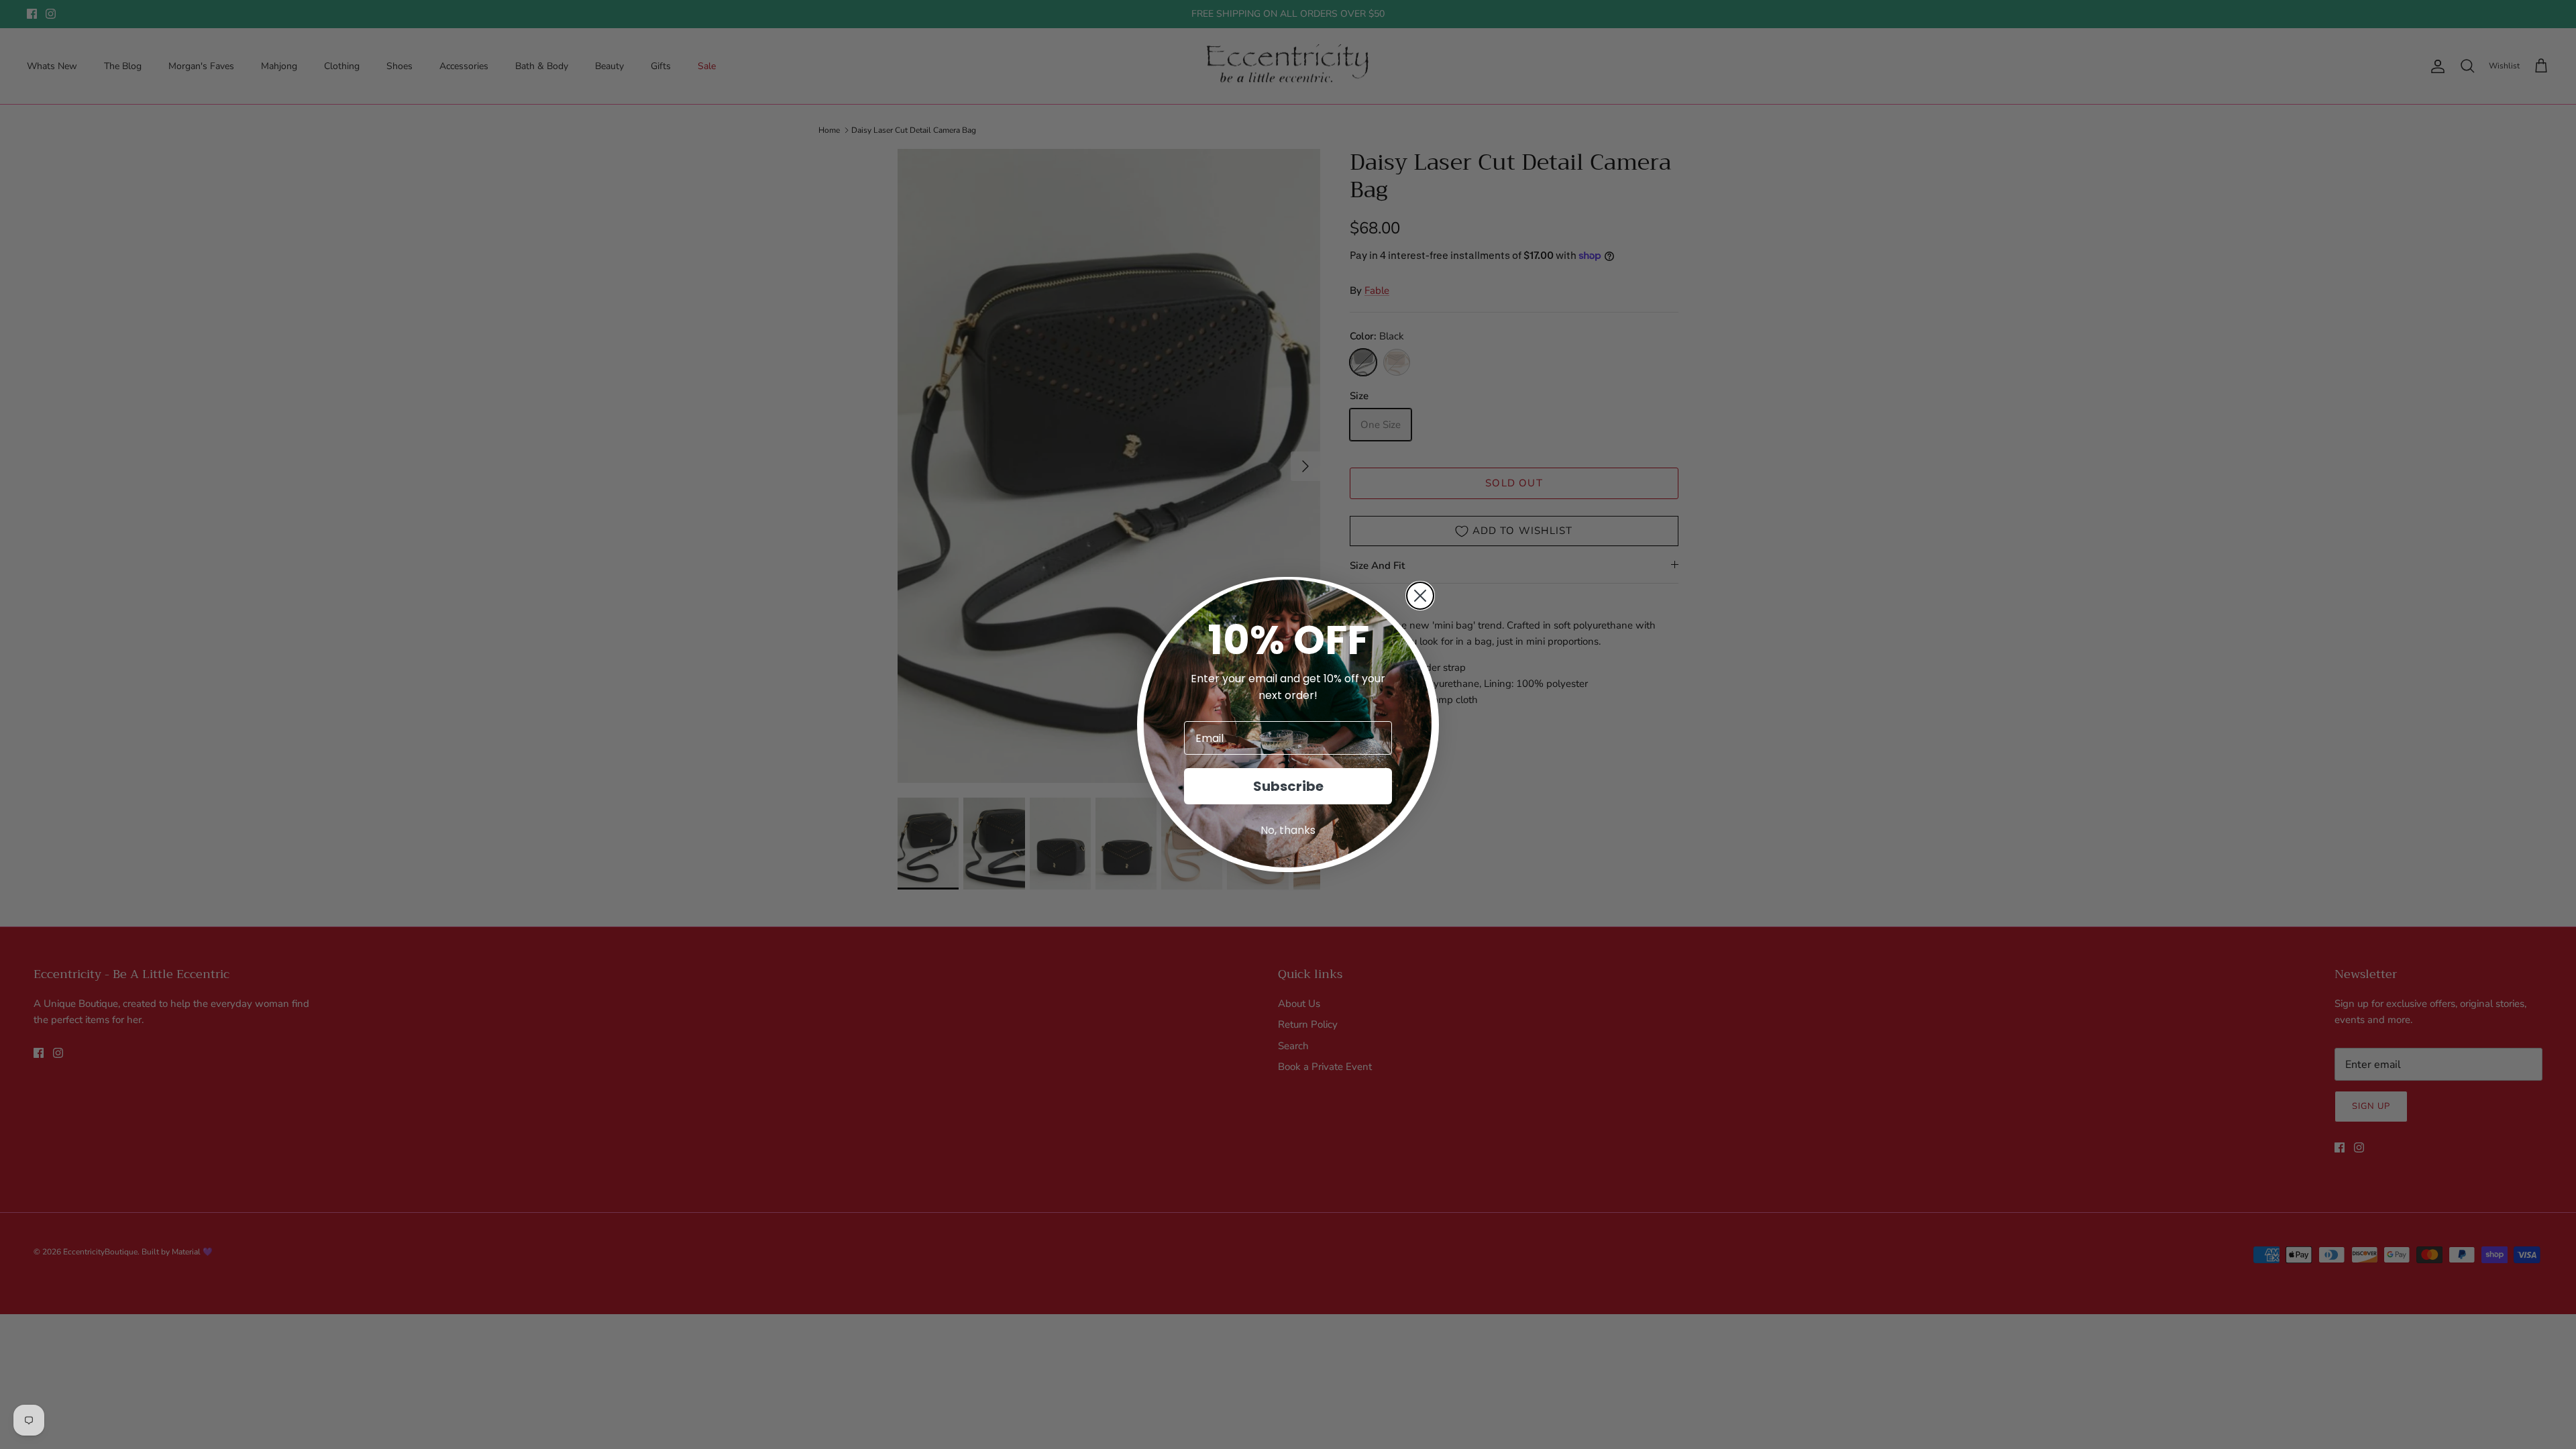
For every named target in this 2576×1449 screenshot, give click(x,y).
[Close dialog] (1420, 596)
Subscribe (1288, 786)
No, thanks (1288, 830)
